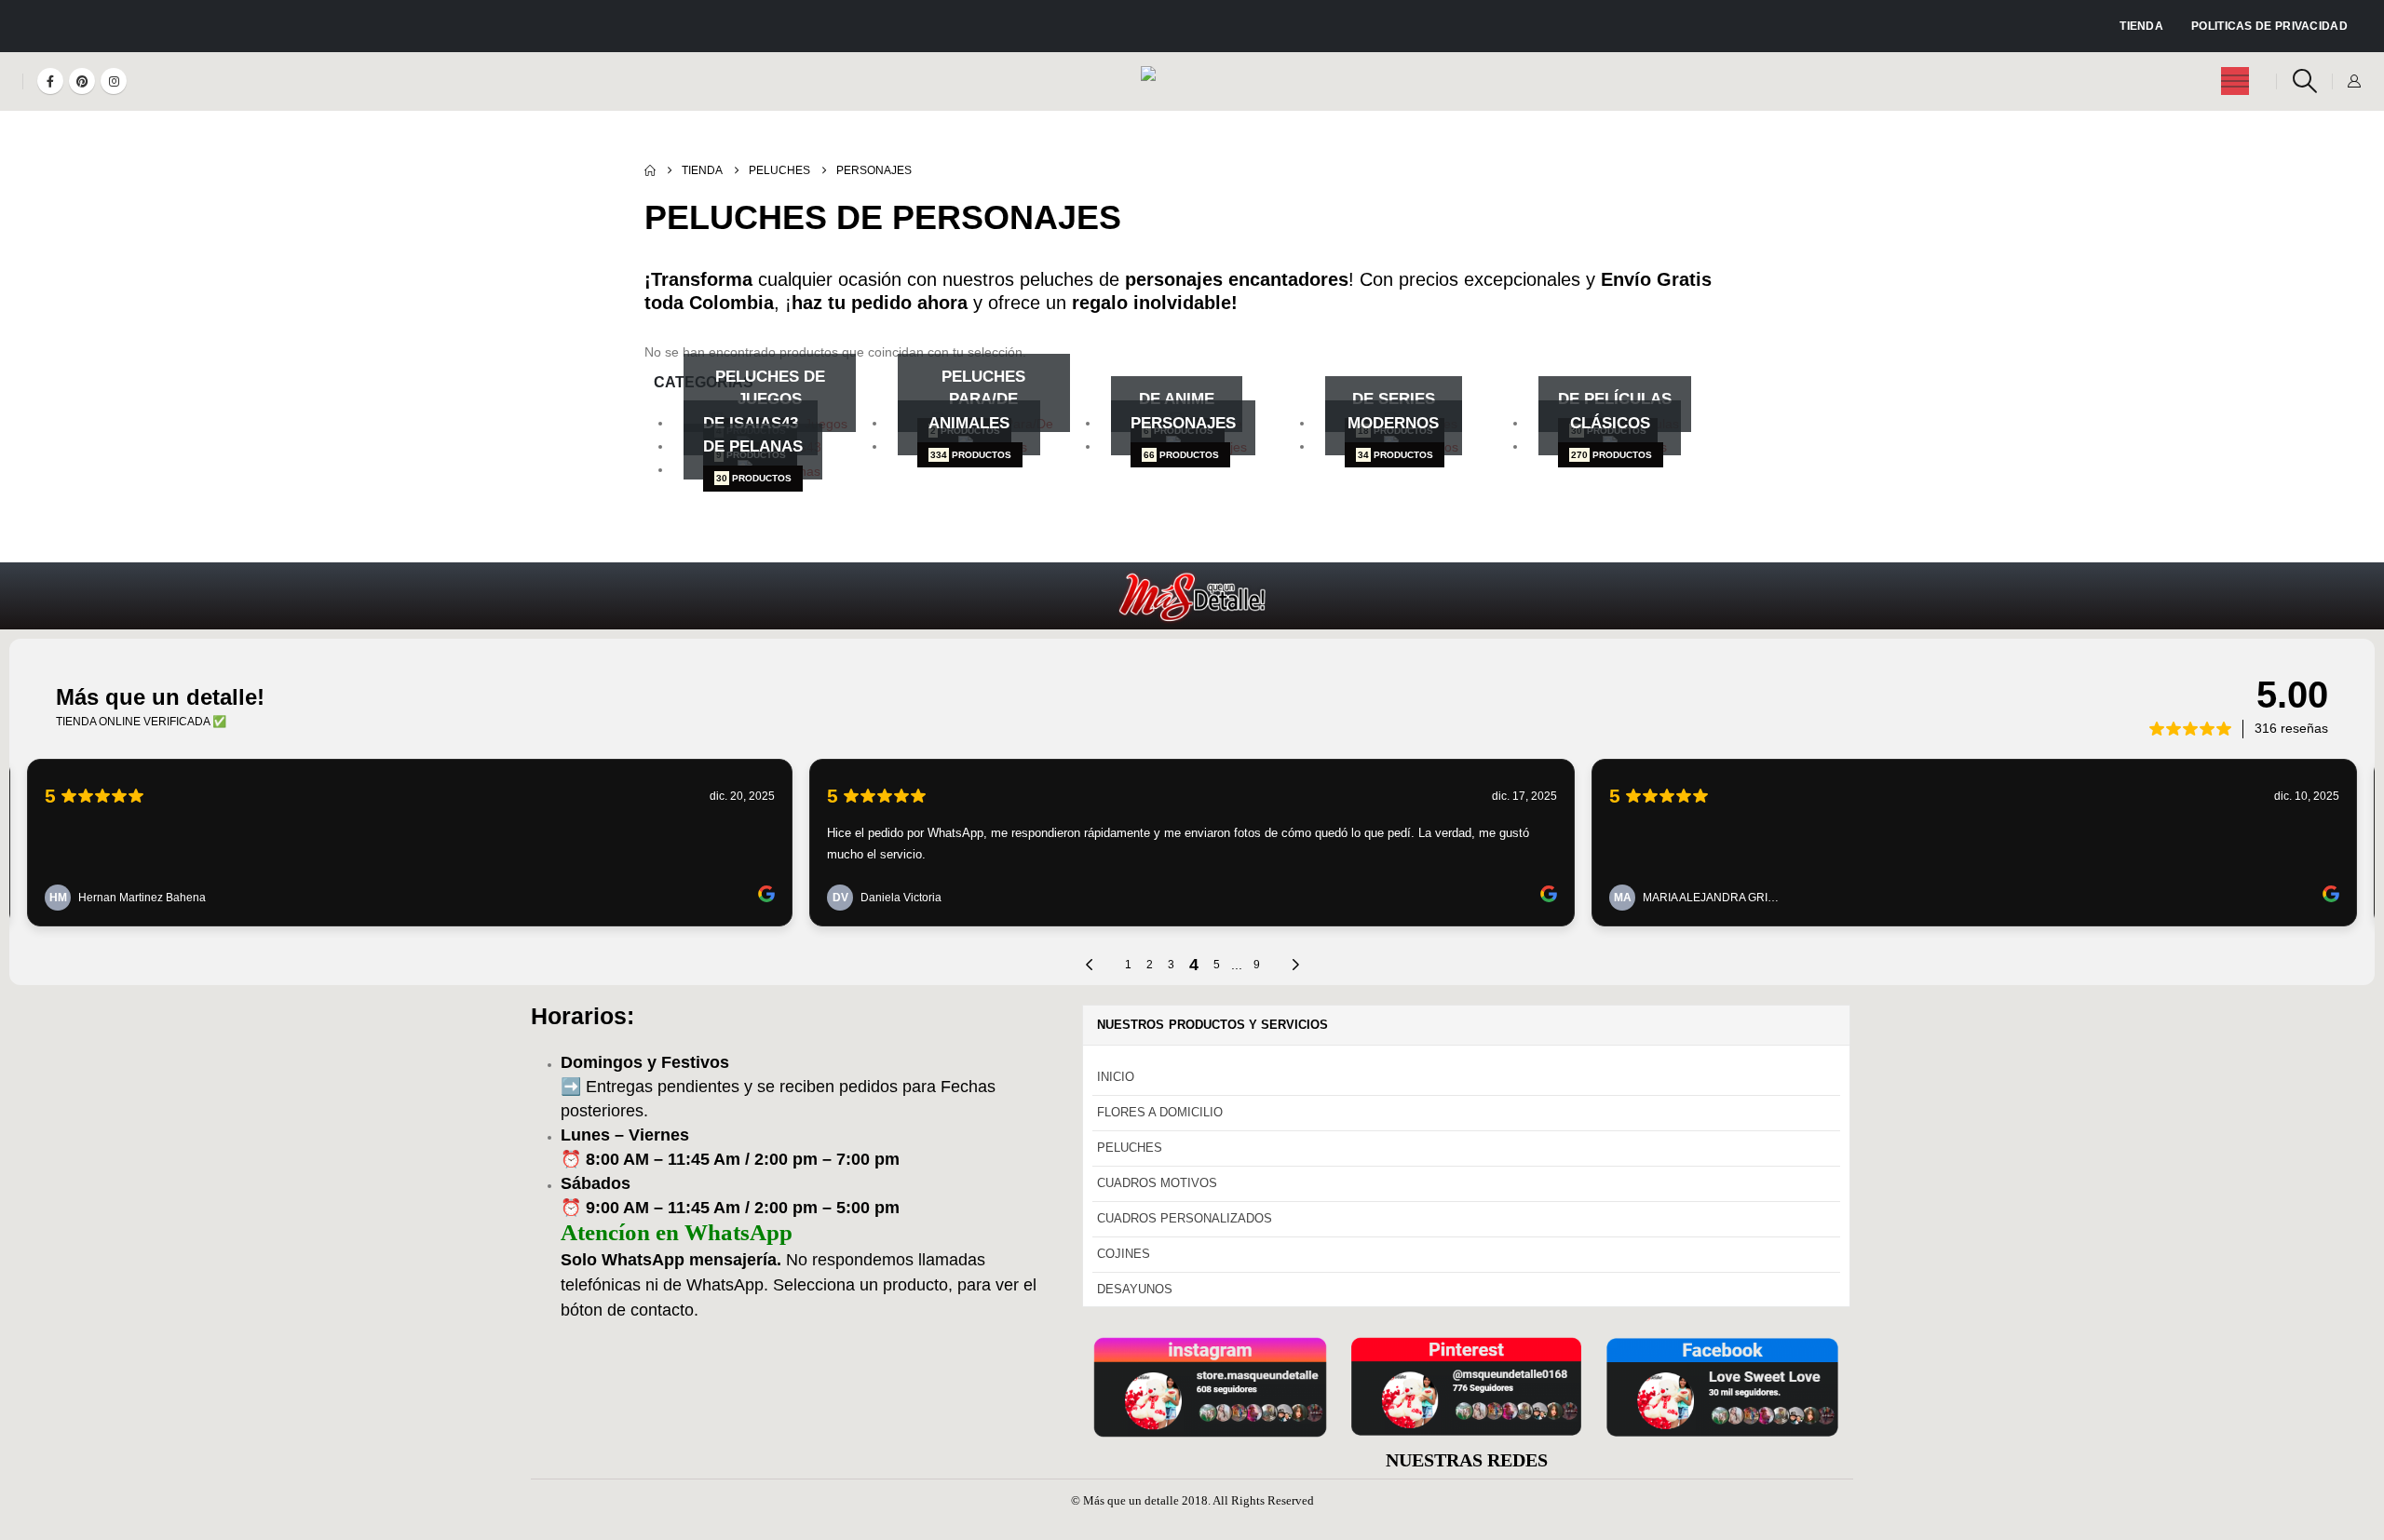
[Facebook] (50, 81)
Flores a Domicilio (1160, 1112)
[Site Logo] (1192, 81)
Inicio (1116, 1077)
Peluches (1130, 1148)
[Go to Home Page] (650, 170)
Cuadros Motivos (1157, 1183)
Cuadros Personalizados (1185, 1218)
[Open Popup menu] (2235, 81)
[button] (2304, 81)
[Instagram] (114, 81)
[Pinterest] (82, 81)
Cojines (1124, 1254)
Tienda (2141, 26)
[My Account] (2354, 81)
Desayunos (1135, 1289)
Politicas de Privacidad (2269, 26)
